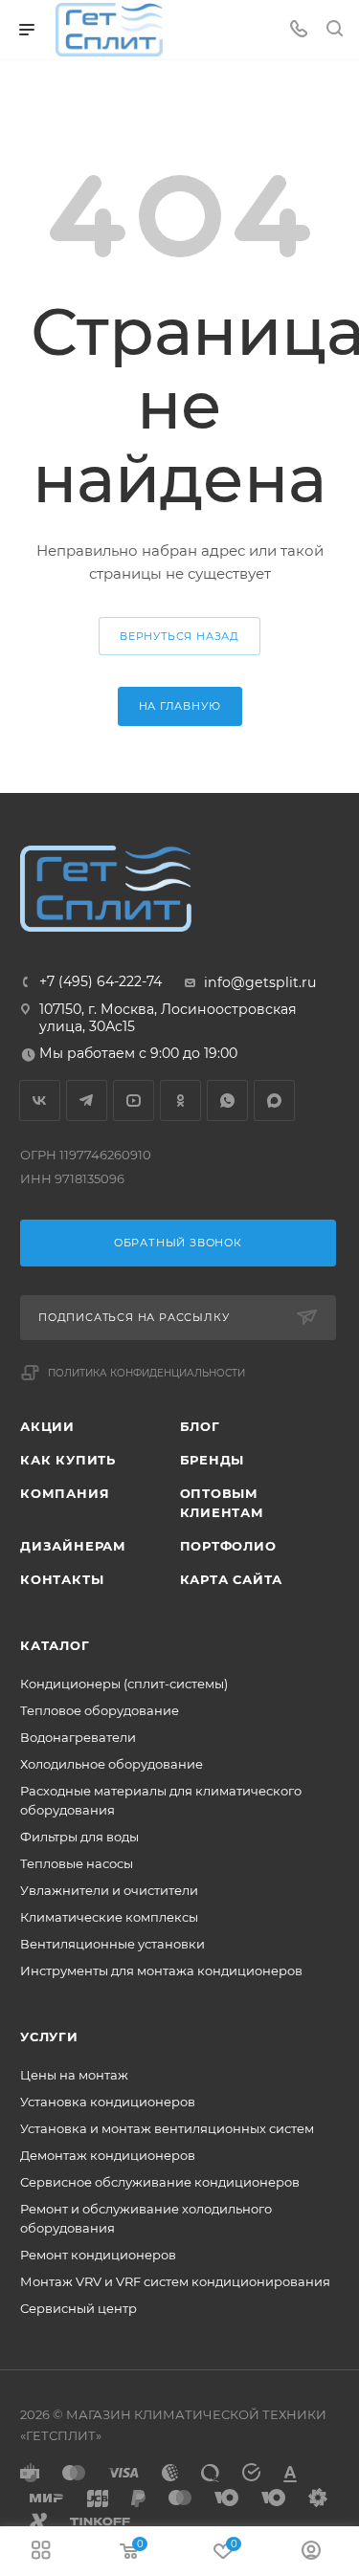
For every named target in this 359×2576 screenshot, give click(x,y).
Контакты (62, 1579)
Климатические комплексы (109, 1917)
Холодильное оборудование (112, 1764)
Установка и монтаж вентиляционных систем (167, 2128)
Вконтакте (40, 1101)
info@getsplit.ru (260, 982)
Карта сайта (232, 1579)
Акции (47, 1426)
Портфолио (228, 1546)
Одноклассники (180, 1101)
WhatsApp (227, 1101)
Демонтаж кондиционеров (108, 2155)
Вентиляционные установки (112, 1944)
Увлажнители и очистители (109, 1890)
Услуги (49, 2037)
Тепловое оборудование (100, 1710)
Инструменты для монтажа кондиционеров (161, 1971)
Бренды (213, 1460)
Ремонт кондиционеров (98, 2255)
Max (274, 1101)
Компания (65, 1493)
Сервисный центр (79, 2308)
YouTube (134, 1101)
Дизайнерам (73, 1546)
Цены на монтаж (74, 2075)
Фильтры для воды (79, 1837)
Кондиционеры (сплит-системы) (124, 1684)
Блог (200, 1426)
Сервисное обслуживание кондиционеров (160, 2182)
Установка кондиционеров (108, 2102)
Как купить (68, 1460)
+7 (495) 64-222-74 (101, 981)
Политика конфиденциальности (146, 1373)
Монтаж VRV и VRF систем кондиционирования (175, 2281)
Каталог (55, 1645)
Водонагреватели (78, 1737)
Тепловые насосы (77, 1863)
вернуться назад (179, 636)
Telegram (87, 1101)
